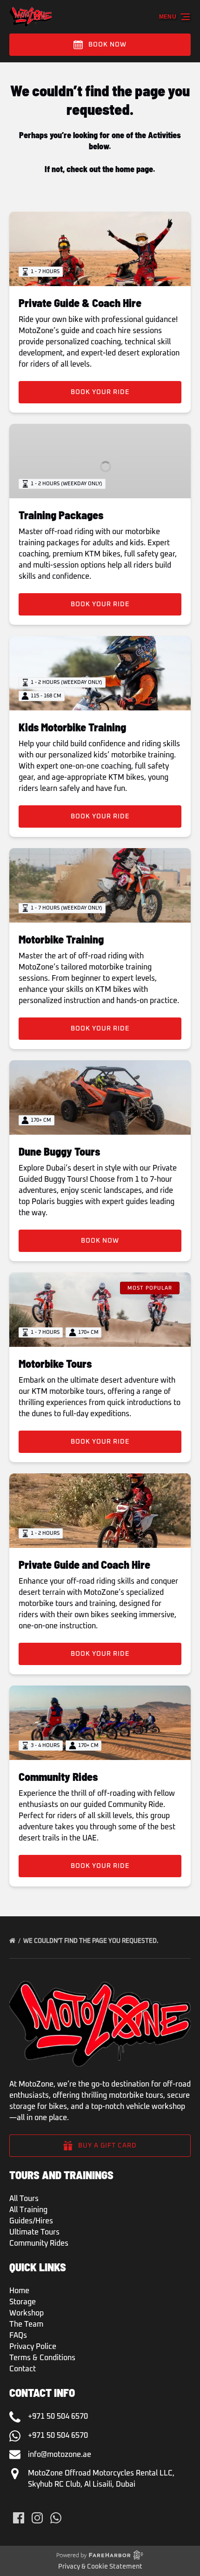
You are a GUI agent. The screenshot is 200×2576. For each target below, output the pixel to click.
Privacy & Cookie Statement (100, 2567)
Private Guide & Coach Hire (80, 303)
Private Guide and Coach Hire (84, 1564)
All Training (28, 2210)
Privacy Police (33, 2347)
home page (134, 169)
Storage (23, 2302)
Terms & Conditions (42, 2358)
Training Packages (61, 515)
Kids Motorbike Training (72, 727)
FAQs (18, 2335)
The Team (26, 2324)
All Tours (24, 2199)
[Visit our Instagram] (37, 2518)
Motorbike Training (61, 939)
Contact (23, 2369)
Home (19, 2291)
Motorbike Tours (55, 1363)
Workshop (27, 2313)
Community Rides (58, 1776)
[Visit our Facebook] (19, 2518)
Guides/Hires (31, 2221)
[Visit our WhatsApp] (56, 2518)
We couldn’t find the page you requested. (91, 1941)
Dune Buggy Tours (59, 1151)
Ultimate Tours (34, 2232)
